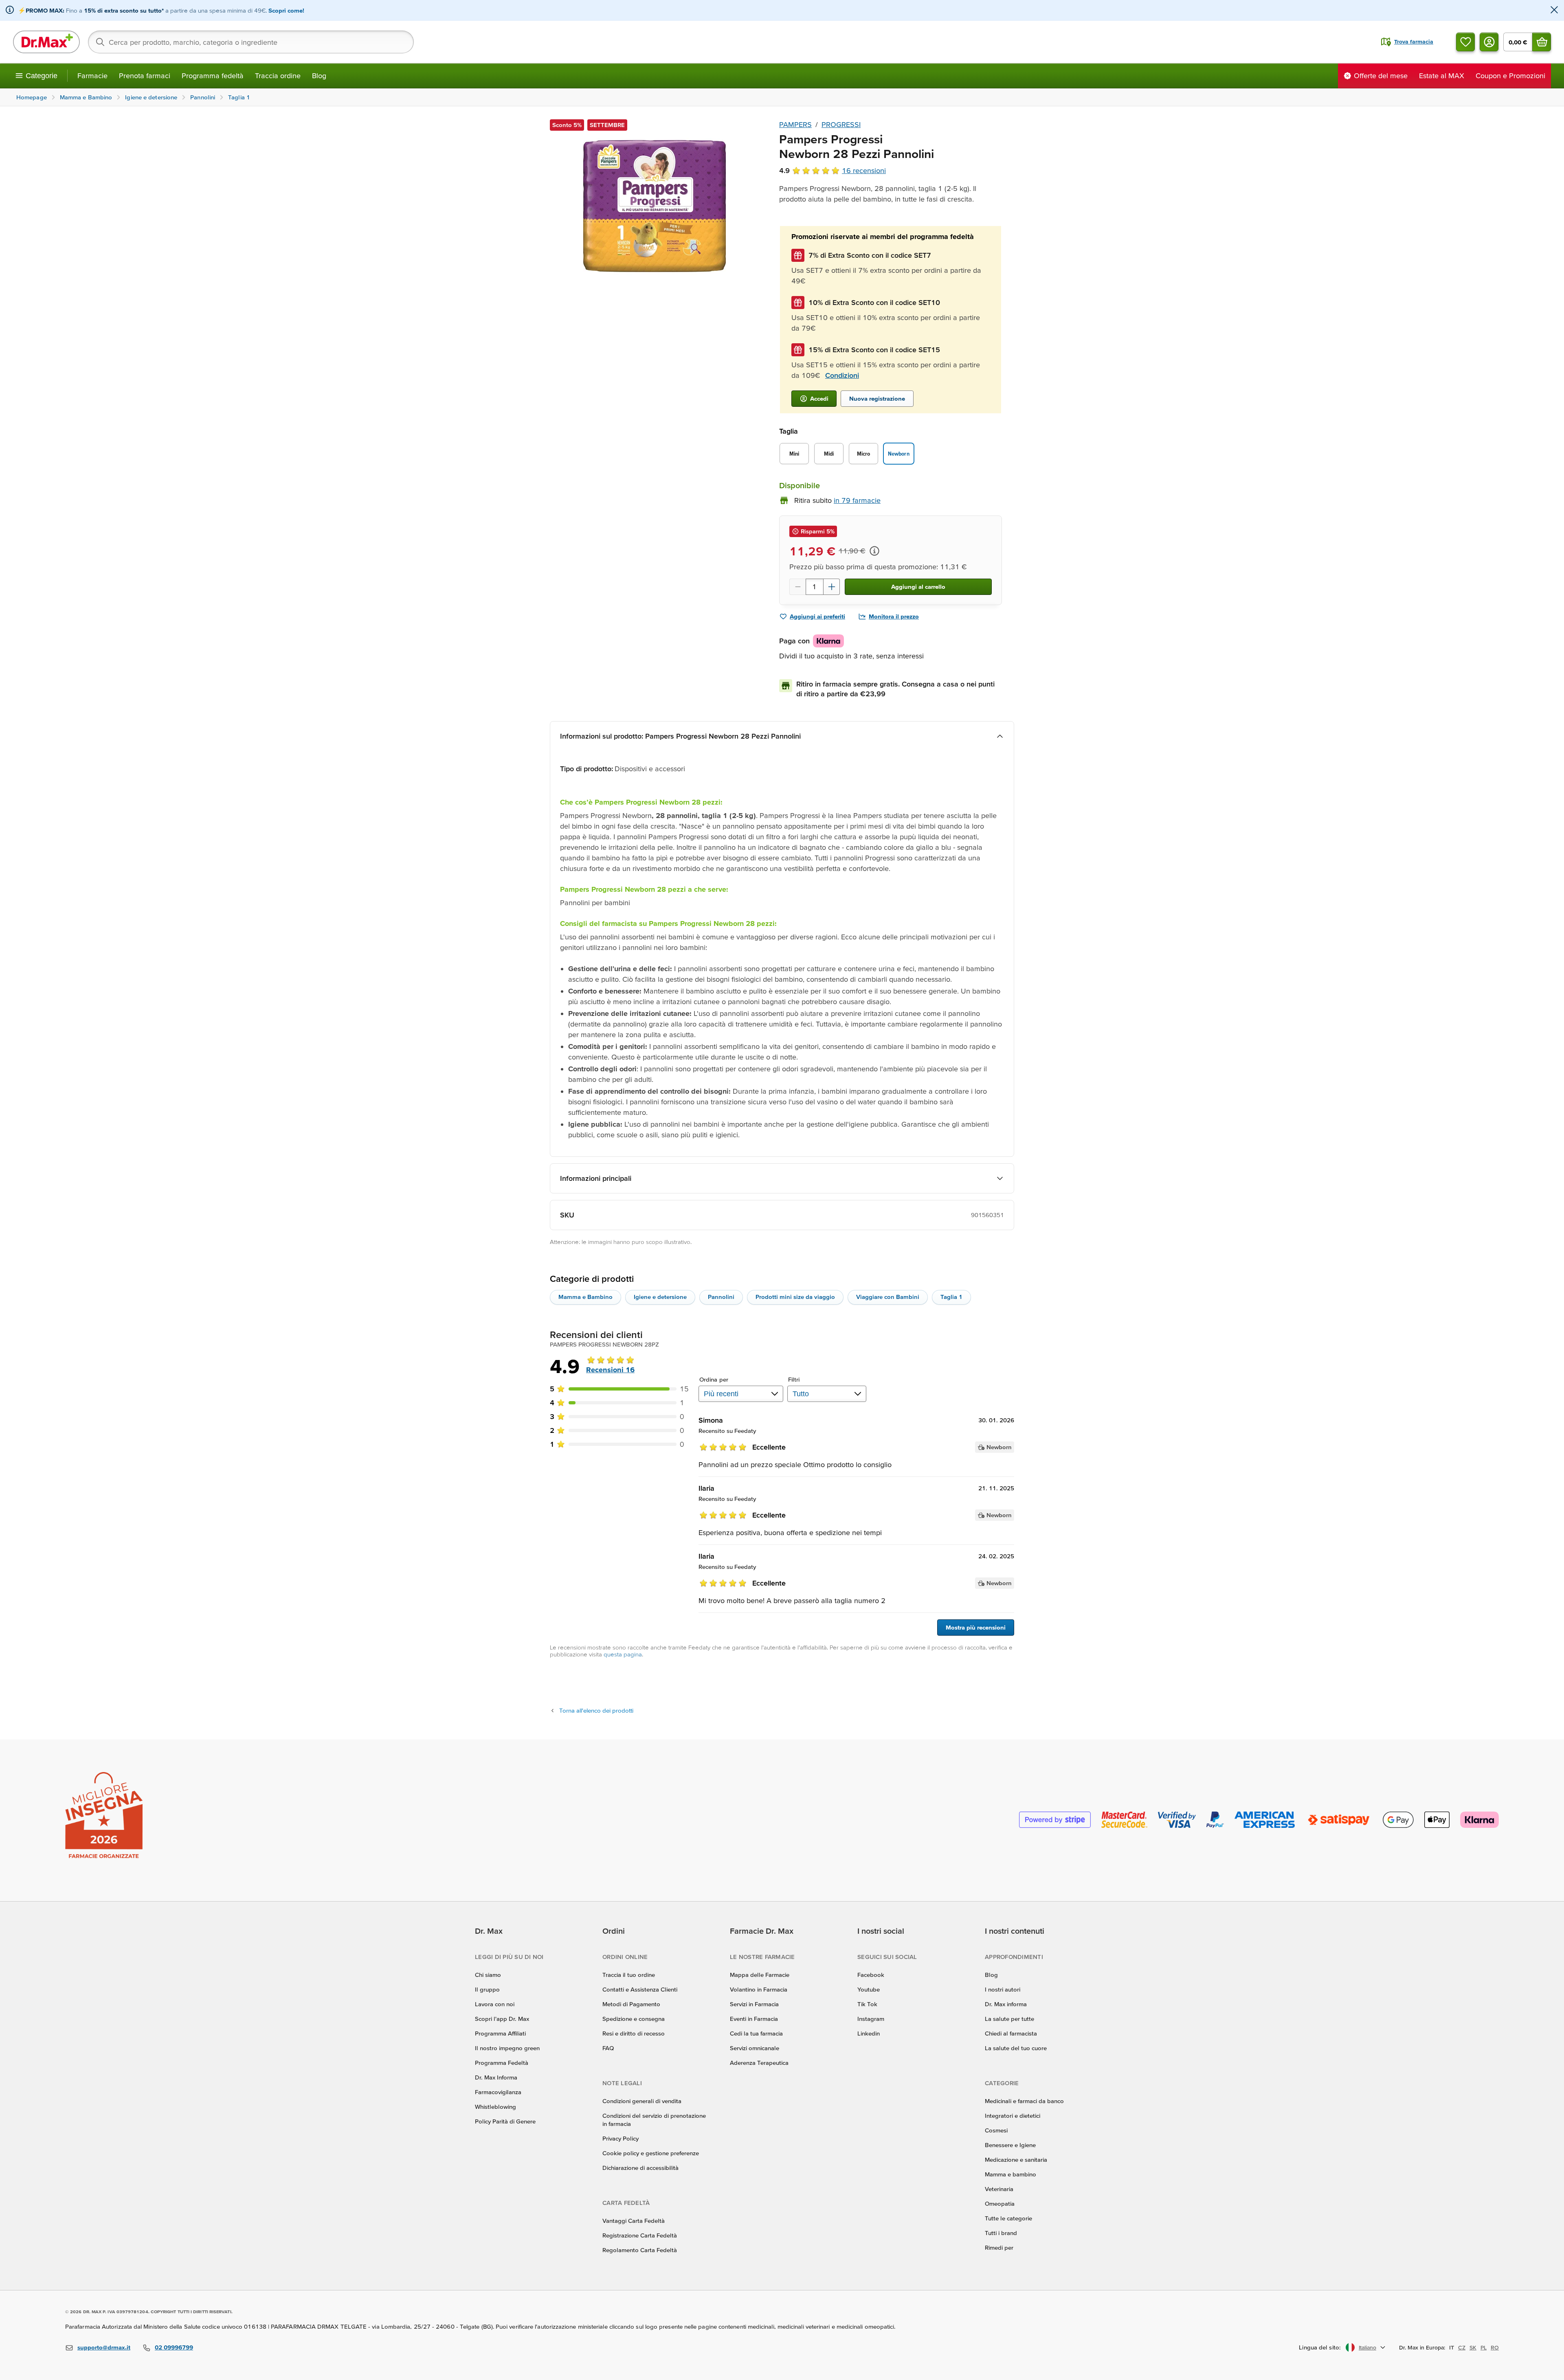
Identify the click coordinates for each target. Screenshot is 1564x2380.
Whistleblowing (495, 2107)
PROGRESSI (841, 124)
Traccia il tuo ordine (629, 1975)
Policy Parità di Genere (505, 2121)
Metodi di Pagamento (631, 2004)
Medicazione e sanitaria (1016, 2160)
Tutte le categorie (1008, 2218)
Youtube (869, 1989)
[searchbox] (251, 42)
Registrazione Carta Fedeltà (640, 2235)
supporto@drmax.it (104, 2347)
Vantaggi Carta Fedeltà (634, 2221)
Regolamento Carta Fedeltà (640, 2250)
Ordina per (714, 1379)
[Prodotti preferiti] (1465, 42)
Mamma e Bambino (585, 1297)
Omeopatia (1000, 2203)
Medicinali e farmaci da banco (1024, 2101)
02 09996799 (174, 2347)
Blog (319, 76)
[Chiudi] (1554, 10)
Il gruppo (487, 1989)
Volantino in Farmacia (759, 1989)
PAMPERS (795, 124)
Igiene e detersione (660, 1297)
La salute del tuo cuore (1016, 2048)
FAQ (608, 2048)
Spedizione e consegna (634, 2019)
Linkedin (869, 2033)
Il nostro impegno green (507, 2048)
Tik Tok (867, 2004)
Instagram (871, 2019)
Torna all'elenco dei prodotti (596, 1710)
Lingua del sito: (1320, 2347)
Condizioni (842, 375)
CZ (1462, 2347)
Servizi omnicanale (755, 2048)
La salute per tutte (1009, 2019)
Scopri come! (286, 10)
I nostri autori (1003, 1989)
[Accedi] (1489, 42)
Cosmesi (996, 2130)
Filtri (794, 1379)
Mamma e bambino (1010, 2174)
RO (1495, 2347)
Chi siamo (488, 1975)
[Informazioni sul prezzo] (874, 551)
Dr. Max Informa (496, 2077)
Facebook (871, 1975)
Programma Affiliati (500, 2033)
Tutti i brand (1001, 2233)
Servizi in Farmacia (754, 2004)
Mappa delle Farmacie (760, 1975)
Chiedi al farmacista (1011, 2033)
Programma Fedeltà (502, 2063)
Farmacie (92, 76)
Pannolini (721, 1297)
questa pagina (623, 1654)
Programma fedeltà (213, 76)
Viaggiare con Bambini (888, 1297)
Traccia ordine (278, 76)
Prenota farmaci (145, 76)
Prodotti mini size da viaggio (795, 1297)
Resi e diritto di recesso (634, 2033)
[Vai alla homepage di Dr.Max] (46, 42)
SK (1473, 2347)
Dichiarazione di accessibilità (640, 2168)
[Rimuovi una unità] (797, 587)
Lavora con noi (495, 2004)
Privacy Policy (621, 2138)
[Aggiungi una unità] (832, 587)
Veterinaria (999, 2189)
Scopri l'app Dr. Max (502, 2019)
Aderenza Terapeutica (759, 2063)
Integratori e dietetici (1013, 2116)
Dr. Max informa (1006, 2004)
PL (1484, 2347)
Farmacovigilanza (498, 2092)
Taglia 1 (951, 1297)
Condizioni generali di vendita (642, 2101)
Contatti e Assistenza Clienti (640, 1989)
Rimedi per (999, 2247)
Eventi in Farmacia (754, 2019)
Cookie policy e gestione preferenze (651, 2153)
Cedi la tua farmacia (756, 2033)
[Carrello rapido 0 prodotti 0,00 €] (1542, 42)
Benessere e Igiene (1010, 2145)
